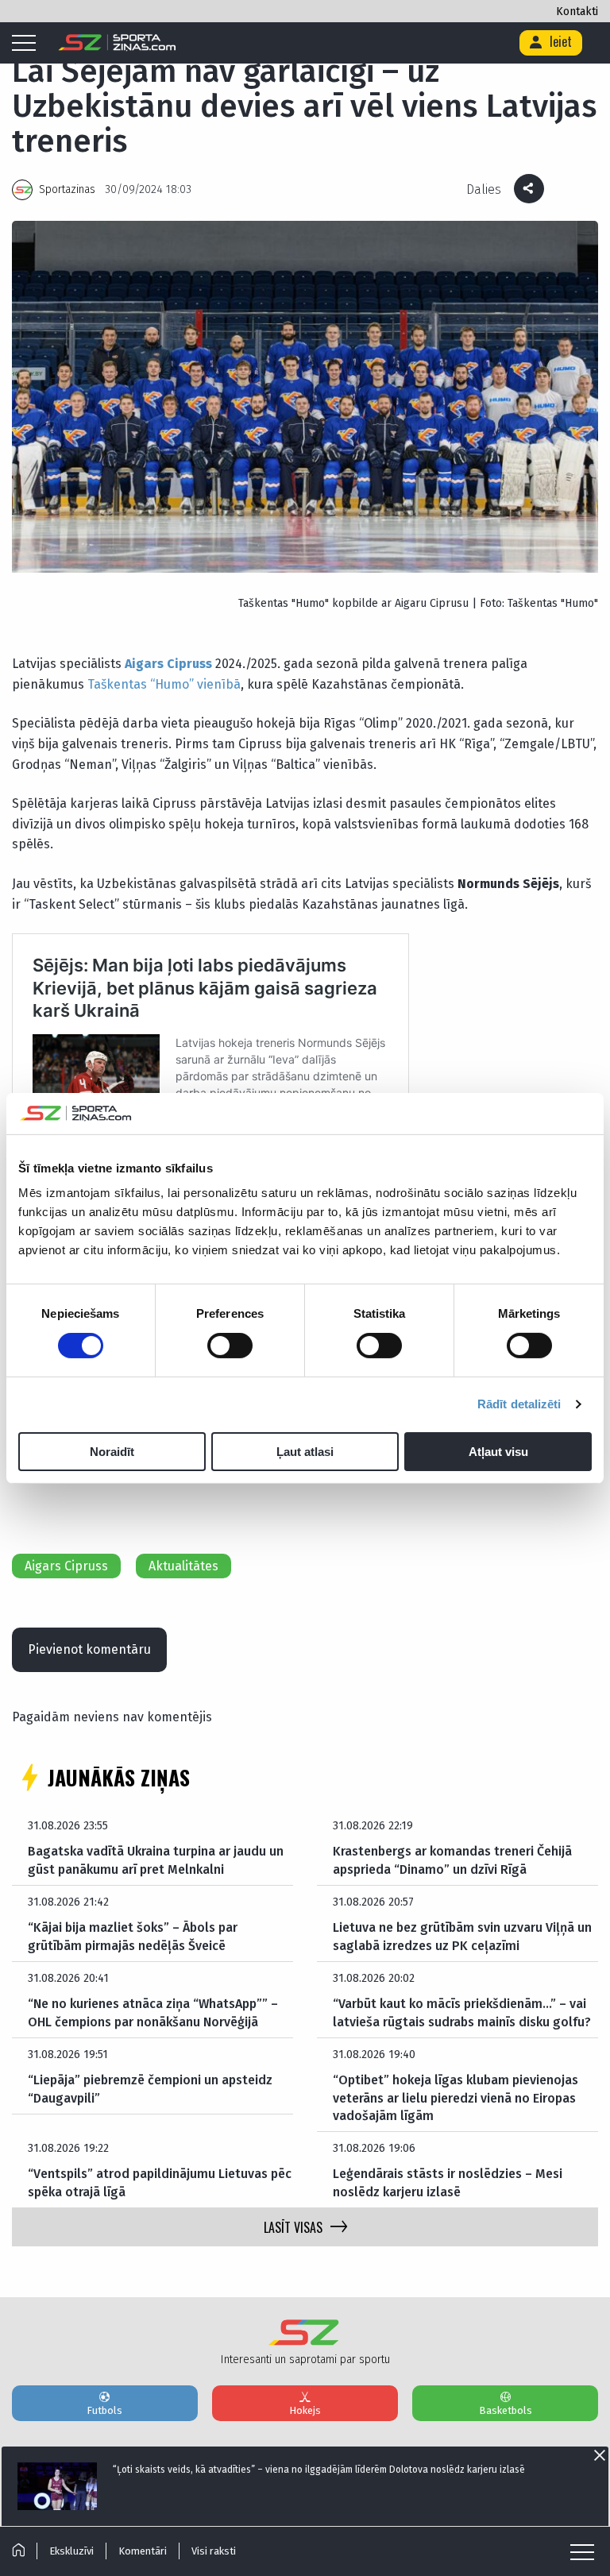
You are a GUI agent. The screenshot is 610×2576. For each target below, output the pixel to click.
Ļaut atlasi (305, 1452)
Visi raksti (214, 2551)
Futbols (104, 2410)
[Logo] (117, 43)
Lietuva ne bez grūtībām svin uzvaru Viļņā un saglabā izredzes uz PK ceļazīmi (462, 1936)
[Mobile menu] (28, 44)
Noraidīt (112, 1452)
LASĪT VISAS (293, 2227)
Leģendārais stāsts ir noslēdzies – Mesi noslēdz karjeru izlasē (448, 2182)
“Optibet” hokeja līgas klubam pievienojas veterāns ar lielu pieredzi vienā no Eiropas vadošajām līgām (456, 2098)
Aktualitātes (183, 1566)
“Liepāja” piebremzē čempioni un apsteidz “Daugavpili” (150, 2089)
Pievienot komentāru (89, 1649)
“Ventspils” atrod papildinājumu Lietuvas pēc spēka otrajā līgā (160, 2182)
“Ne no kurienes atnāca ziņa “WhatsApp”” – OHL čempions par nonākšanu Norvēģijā (153, 2012)
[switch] (230, 1346)
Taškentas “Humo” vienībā (164, 684)
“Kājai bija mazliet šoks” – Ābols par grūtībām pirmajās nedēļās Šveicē (133, 1936)
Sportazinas (67, 189)
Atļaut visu (498, 1452)
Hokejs (305, 2410)
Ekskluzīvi (71, 2551)
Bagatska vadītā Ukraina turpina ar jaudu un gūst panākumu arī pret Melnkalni (156, 1860)
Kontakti (577, 12)
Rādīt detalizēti (519, 1404)
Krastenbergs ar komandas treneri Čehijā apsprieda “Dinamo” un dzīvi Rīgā (452, 1860)
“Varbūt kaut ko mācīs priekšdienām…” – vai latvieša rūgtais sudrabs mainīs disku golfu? (462, 2012)
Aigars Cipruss (168, 664)
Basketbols (506, 2410)
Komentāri (143, 2551)
